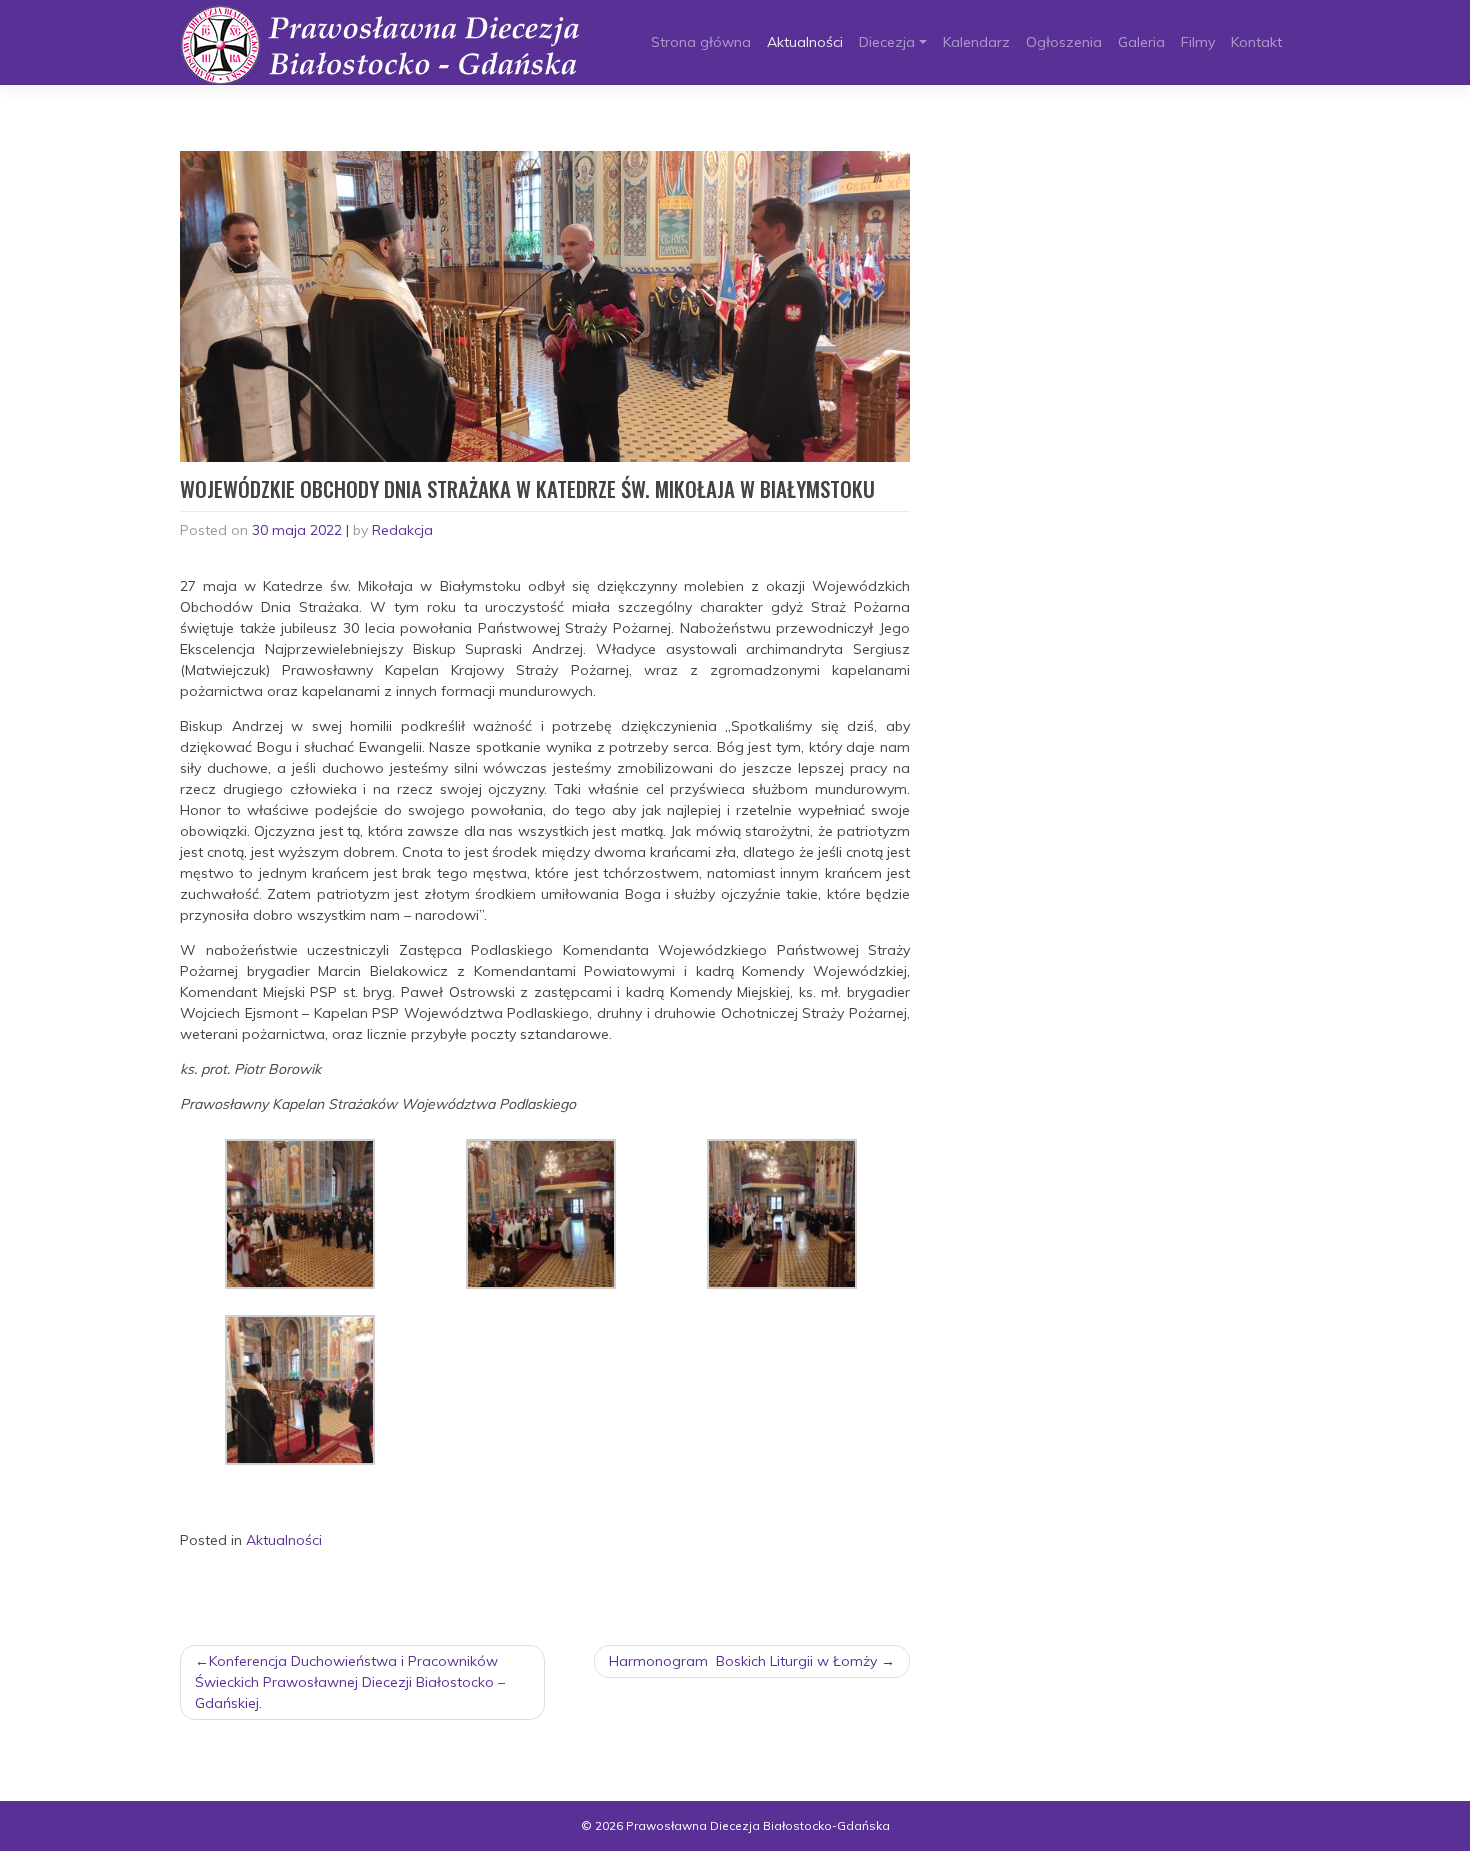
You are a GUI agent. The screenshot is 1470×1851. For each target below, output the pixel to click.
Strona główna (701, 42)
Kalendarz (976, 42)
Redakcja (402, 530)
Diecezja (887, 42)
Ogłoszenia (1064, 42)
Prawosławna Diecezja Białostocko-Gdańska (758, 1825)
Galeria (1141, 42)
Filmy (1198, 42)
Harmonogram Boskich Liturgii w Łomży (743, 1661)
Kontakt (1256, 42)
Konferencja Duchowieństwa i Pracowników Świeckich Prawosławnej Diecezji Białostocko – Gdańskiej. (350, 1682)
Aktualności (805, 42)
